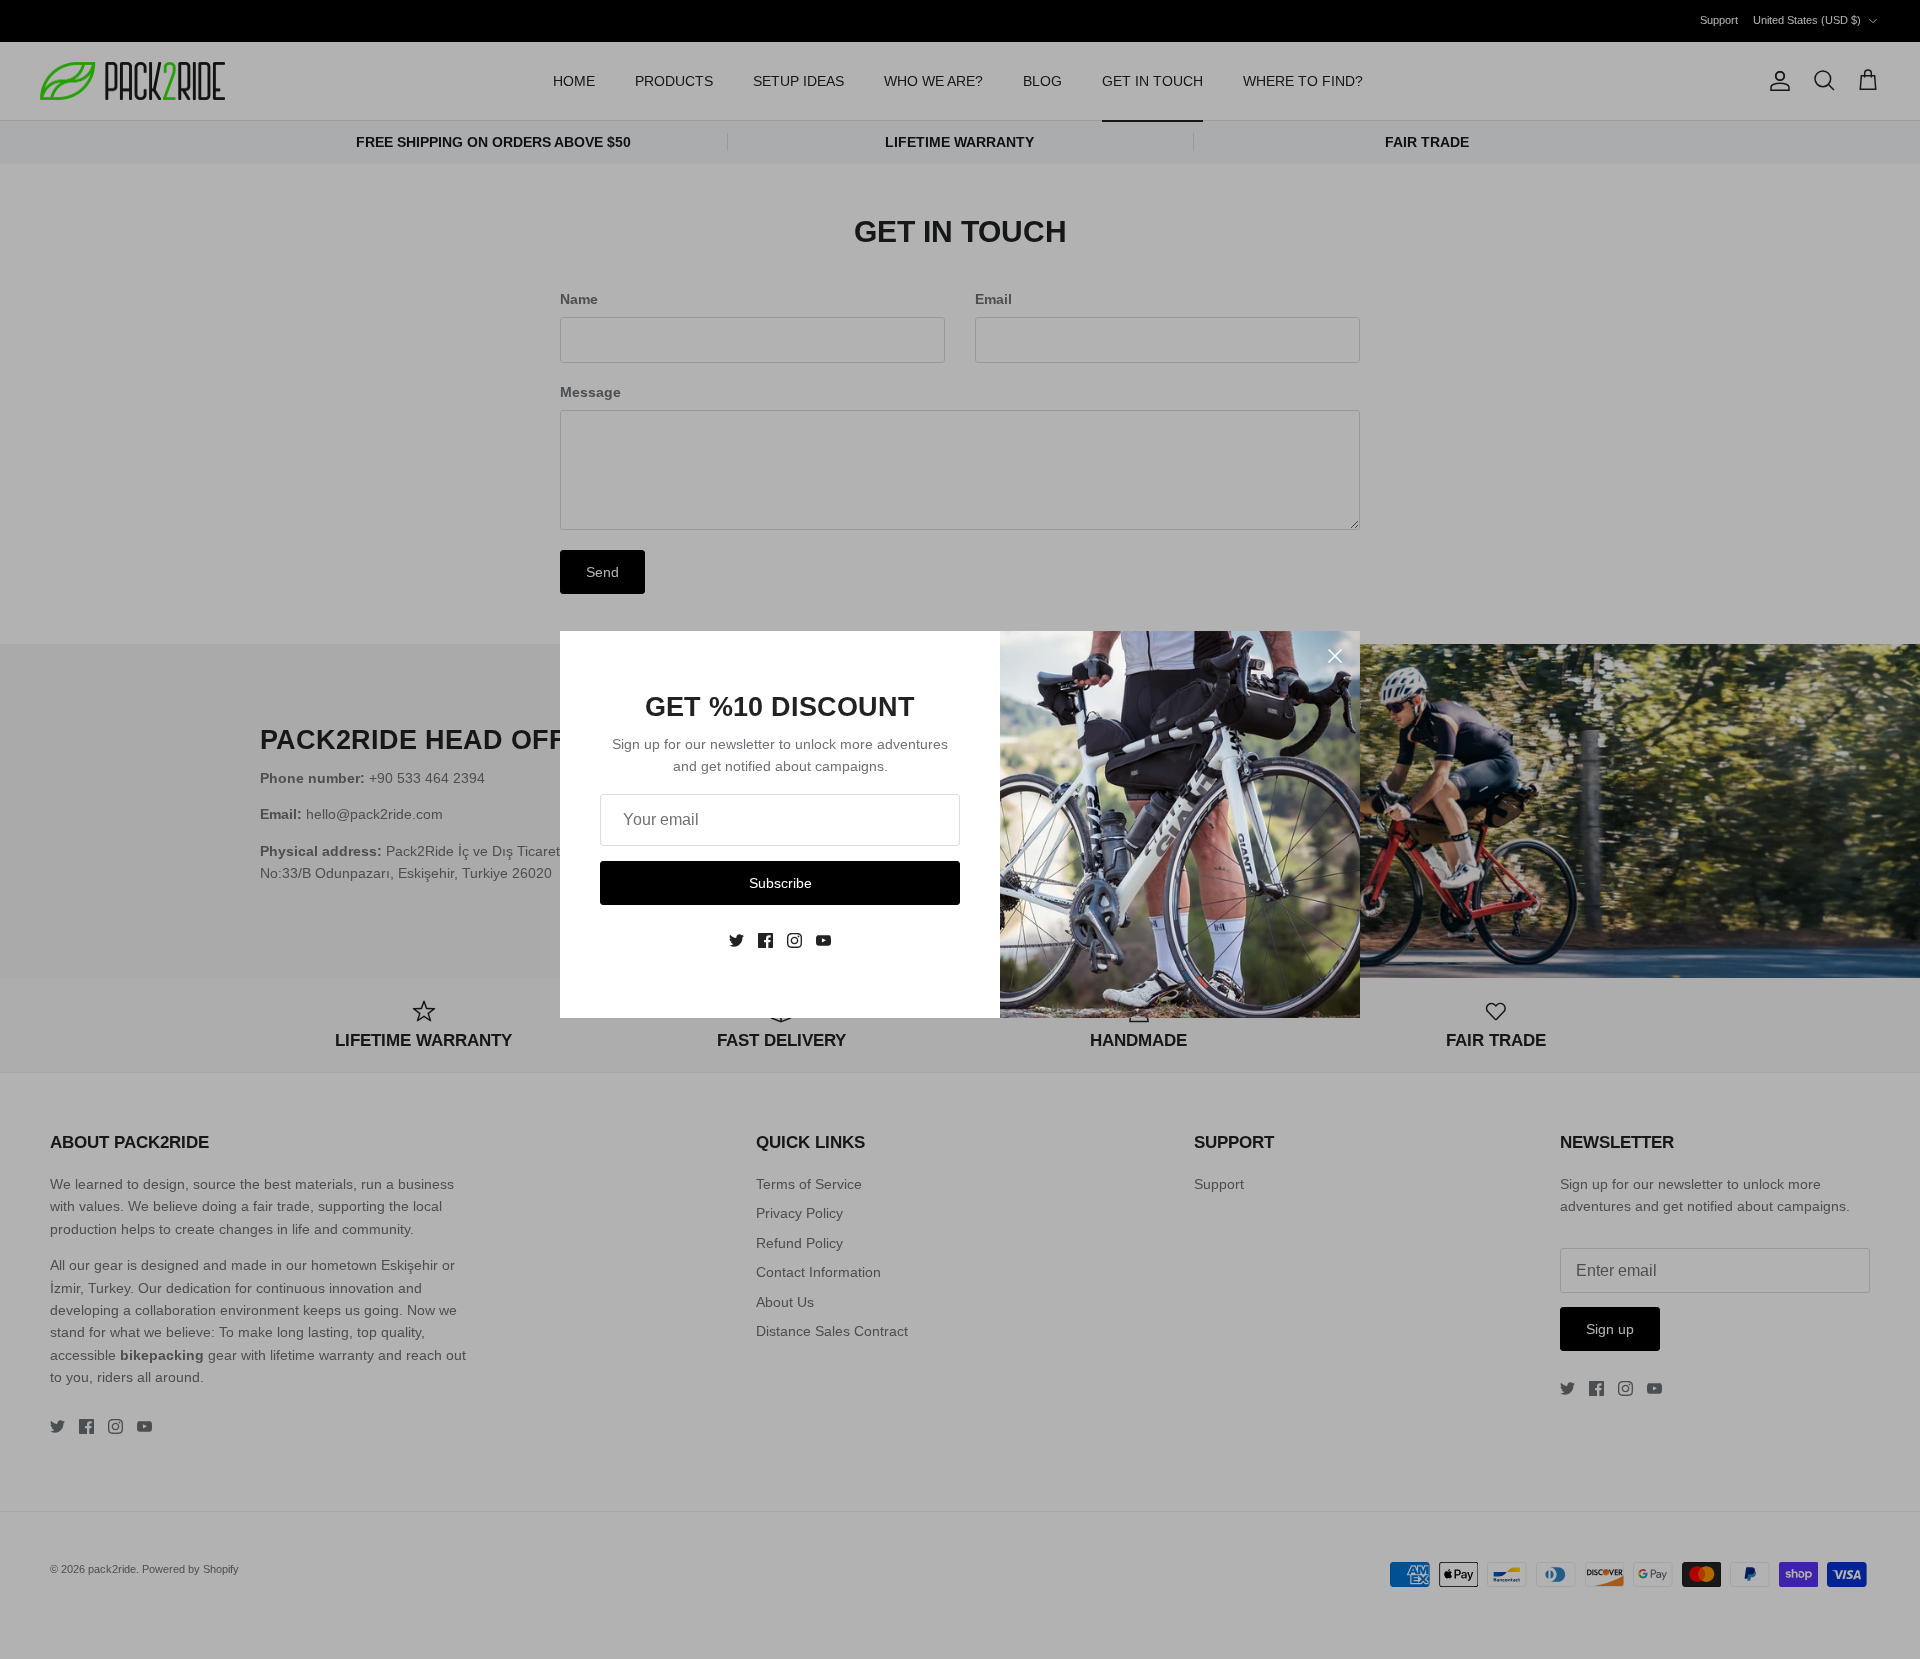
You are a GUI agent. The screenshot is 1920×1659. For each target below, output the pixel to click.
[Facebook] (765, 940)
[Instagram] (794, 940)
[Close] (1335, 656)
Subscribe (780, 883)
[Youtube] (823, 940)
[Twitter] (736, 940)
